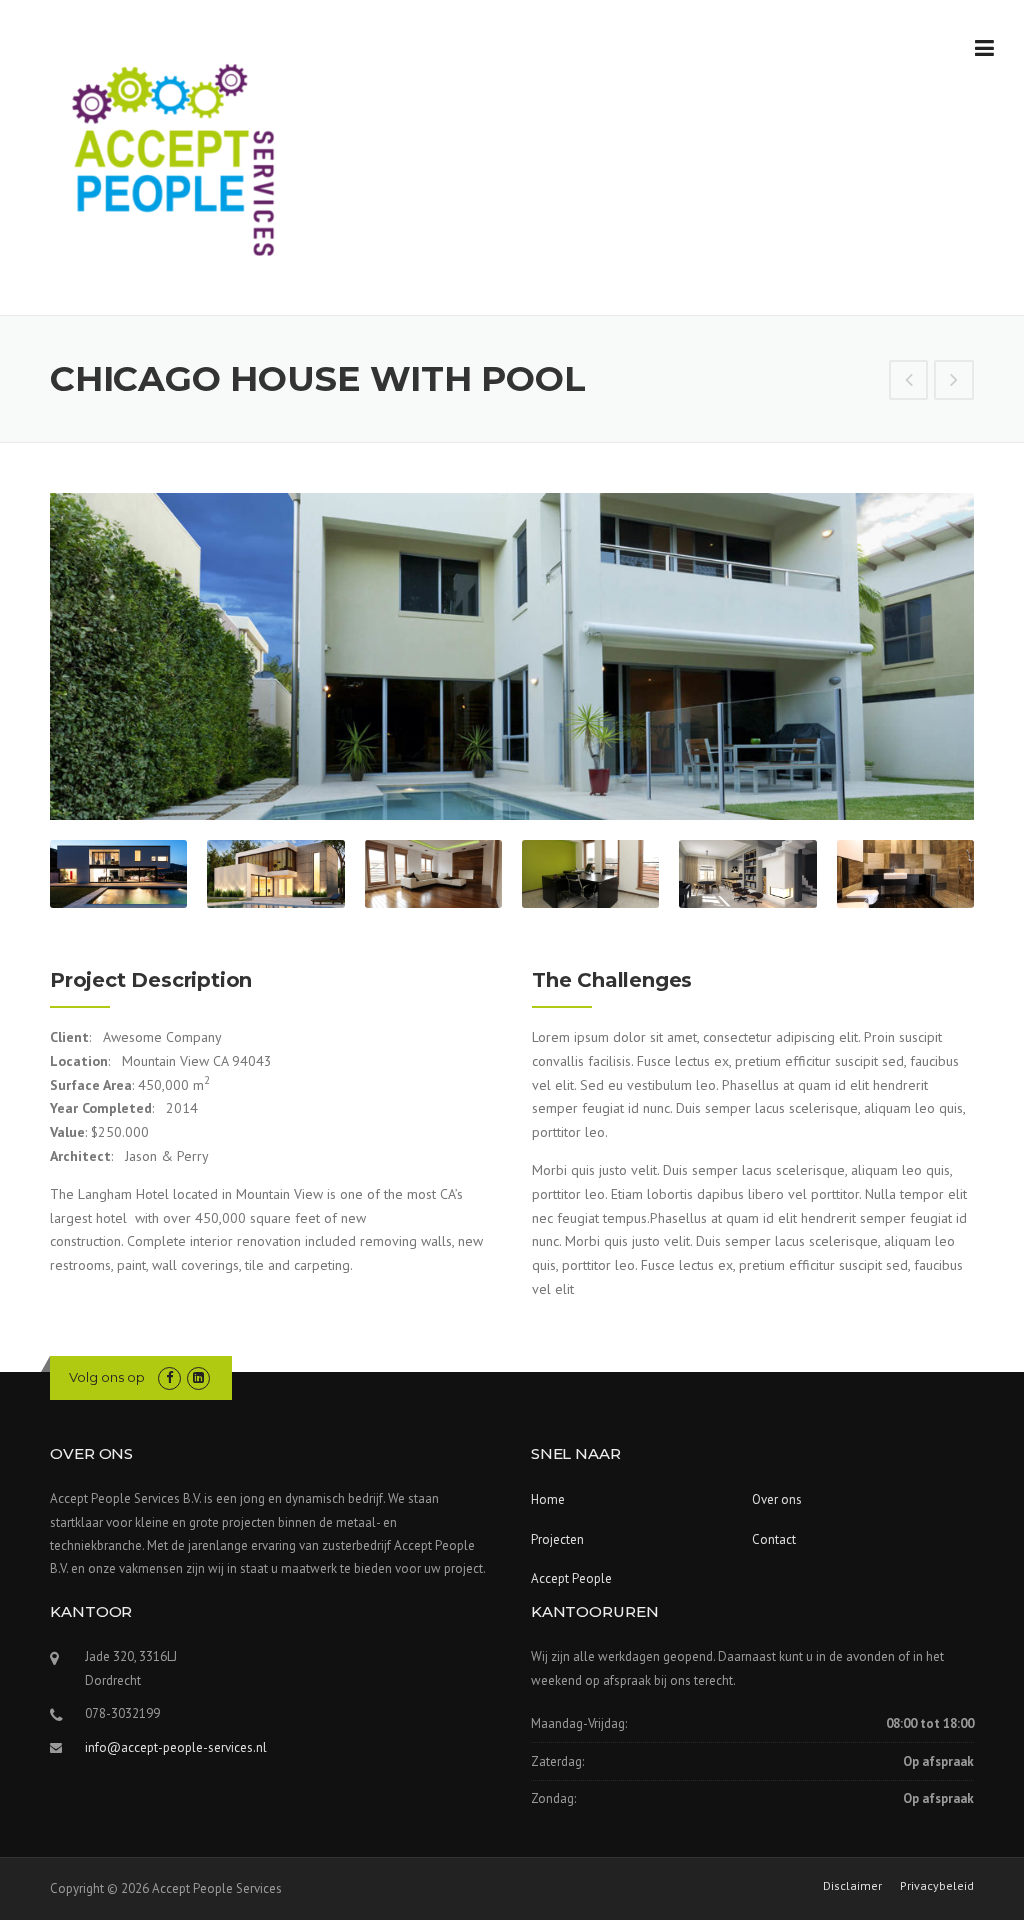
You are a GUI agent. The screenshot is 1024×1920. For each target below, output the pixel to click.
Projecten (557, 1539)
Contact (774, 1539)
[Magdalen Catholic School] (909, 382)
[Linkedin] (198, 1377)
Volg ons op (107, 1377)
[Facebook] (169, 1377)
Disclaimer (852, 1886)
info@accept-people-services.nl (176, 1747)
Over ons (777, 1499)
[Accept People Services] (175, 159)
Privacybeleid (937, 1886)
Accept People (571, 1578)
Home (548, 1499)
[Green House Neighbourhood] (954, 382)
